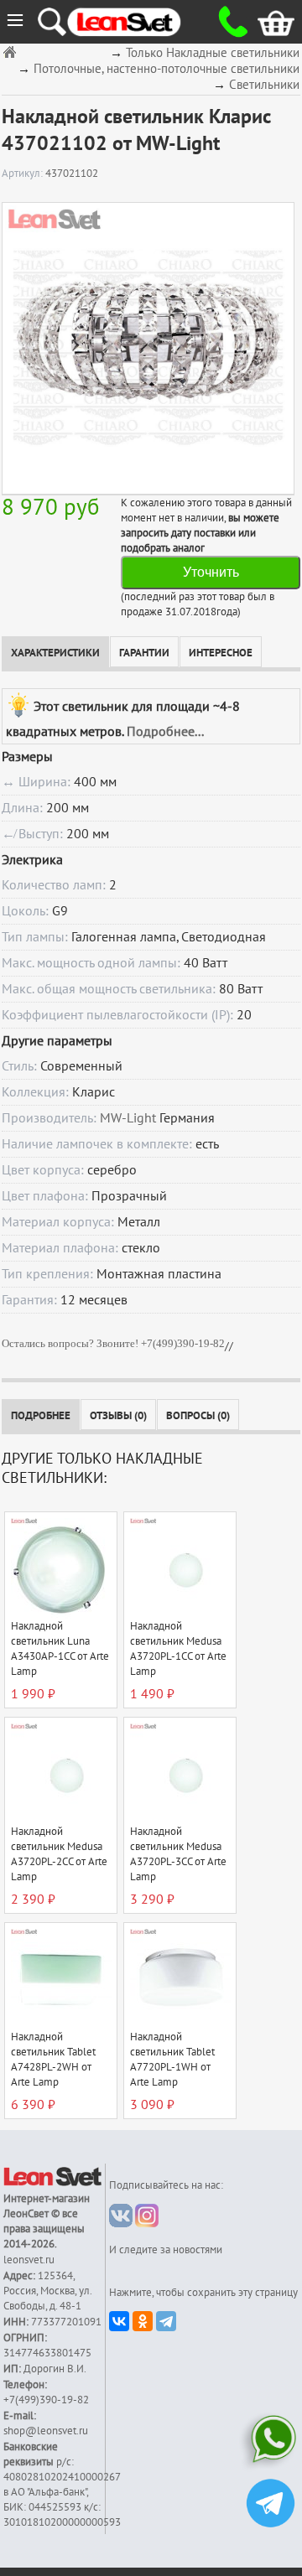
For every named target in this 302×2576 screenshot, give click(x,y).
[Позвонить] (226, 22)
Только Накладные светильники (213, 53)
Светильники (264, 85)
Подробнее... (165, 732)
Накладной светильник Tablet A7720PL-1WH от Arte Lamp (172, 2060)
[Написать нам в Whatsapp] (271, 2442)
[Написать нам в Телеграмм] (271, 2505)
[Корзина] (263, 22)
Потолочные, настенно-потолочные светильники (167, 69)
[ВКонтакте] (119, 2321)
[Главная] (12, 52)
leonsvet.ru (29, 2260)
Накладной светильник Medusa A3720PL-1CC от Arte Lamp (178, 1649)
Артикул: (23, 174)
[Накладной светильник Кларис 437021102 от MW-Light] (148, 348)
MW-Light (128, 1118)
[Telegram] (166, 2321)
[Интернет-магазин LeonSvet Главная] (139, 22)
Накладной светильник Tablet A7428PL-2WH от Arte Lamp (53, 2060)
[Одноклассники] (143, 2321)
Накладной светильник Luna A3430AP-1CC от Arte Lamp (60, 1649)
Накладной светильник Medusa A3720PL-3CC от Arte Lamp (178, 1854)
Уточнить (211, 572)
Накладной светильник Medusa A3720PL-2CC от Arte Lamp (59, 1854)
